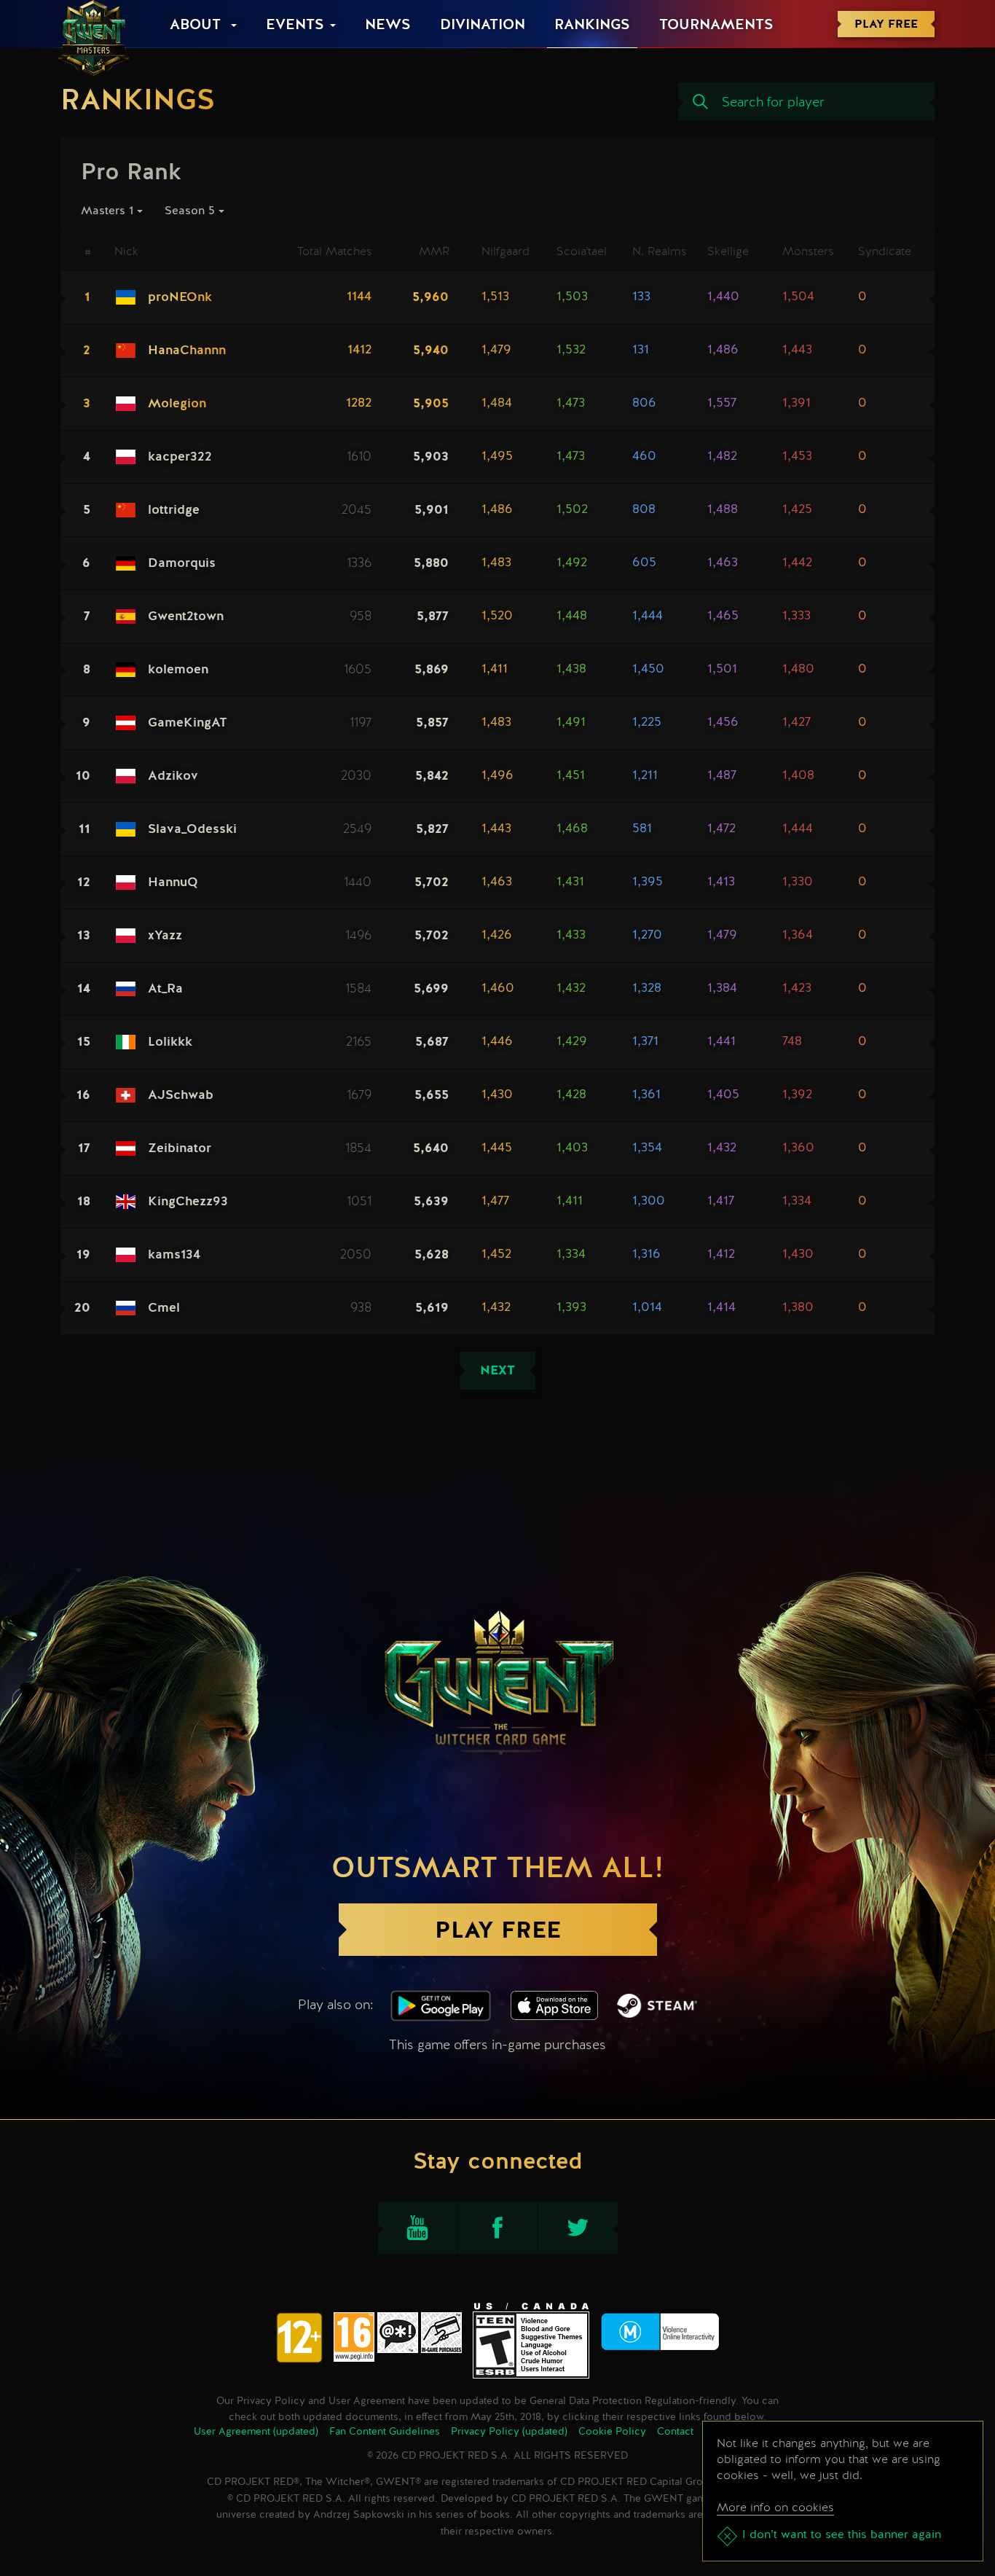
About (197, 26)
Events (295, 26)
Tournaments (716, 26)
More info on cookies (775, 2507)
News (388, 26)
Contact (675, 2432)
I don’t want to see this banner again (842, 2535)
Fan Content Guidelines (385, 2432)
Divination (483, 26)
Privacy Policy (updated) (509, 2432)
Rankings (592, 26)
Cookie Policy (612, 2432)
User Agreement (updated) (256, 2432)
